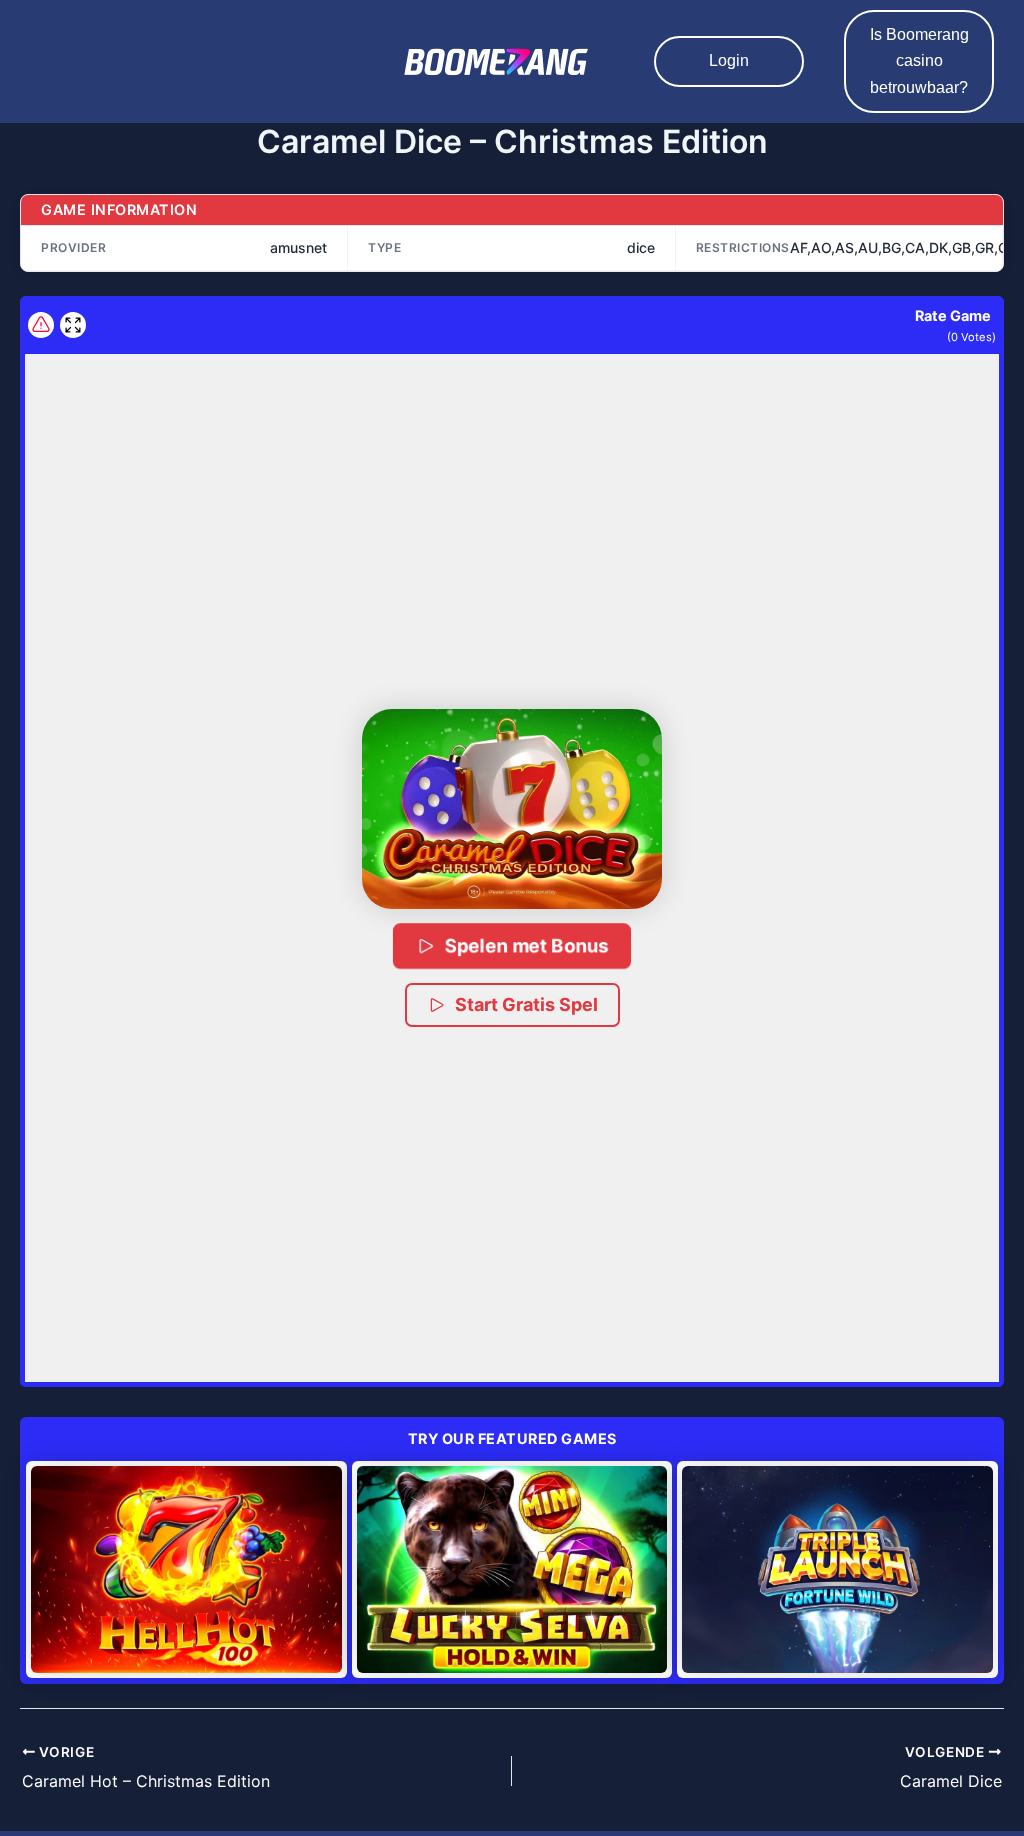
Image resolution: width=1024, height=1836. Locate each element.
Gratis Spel (186, 1569)
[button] (512, 809)
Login (729, 60)
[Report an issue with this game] (41, 325)
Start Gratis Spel (526, 1004)
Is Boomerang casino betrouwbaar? (919, 61)
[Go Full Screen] (73, 325)
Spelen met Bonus (528, 945)
